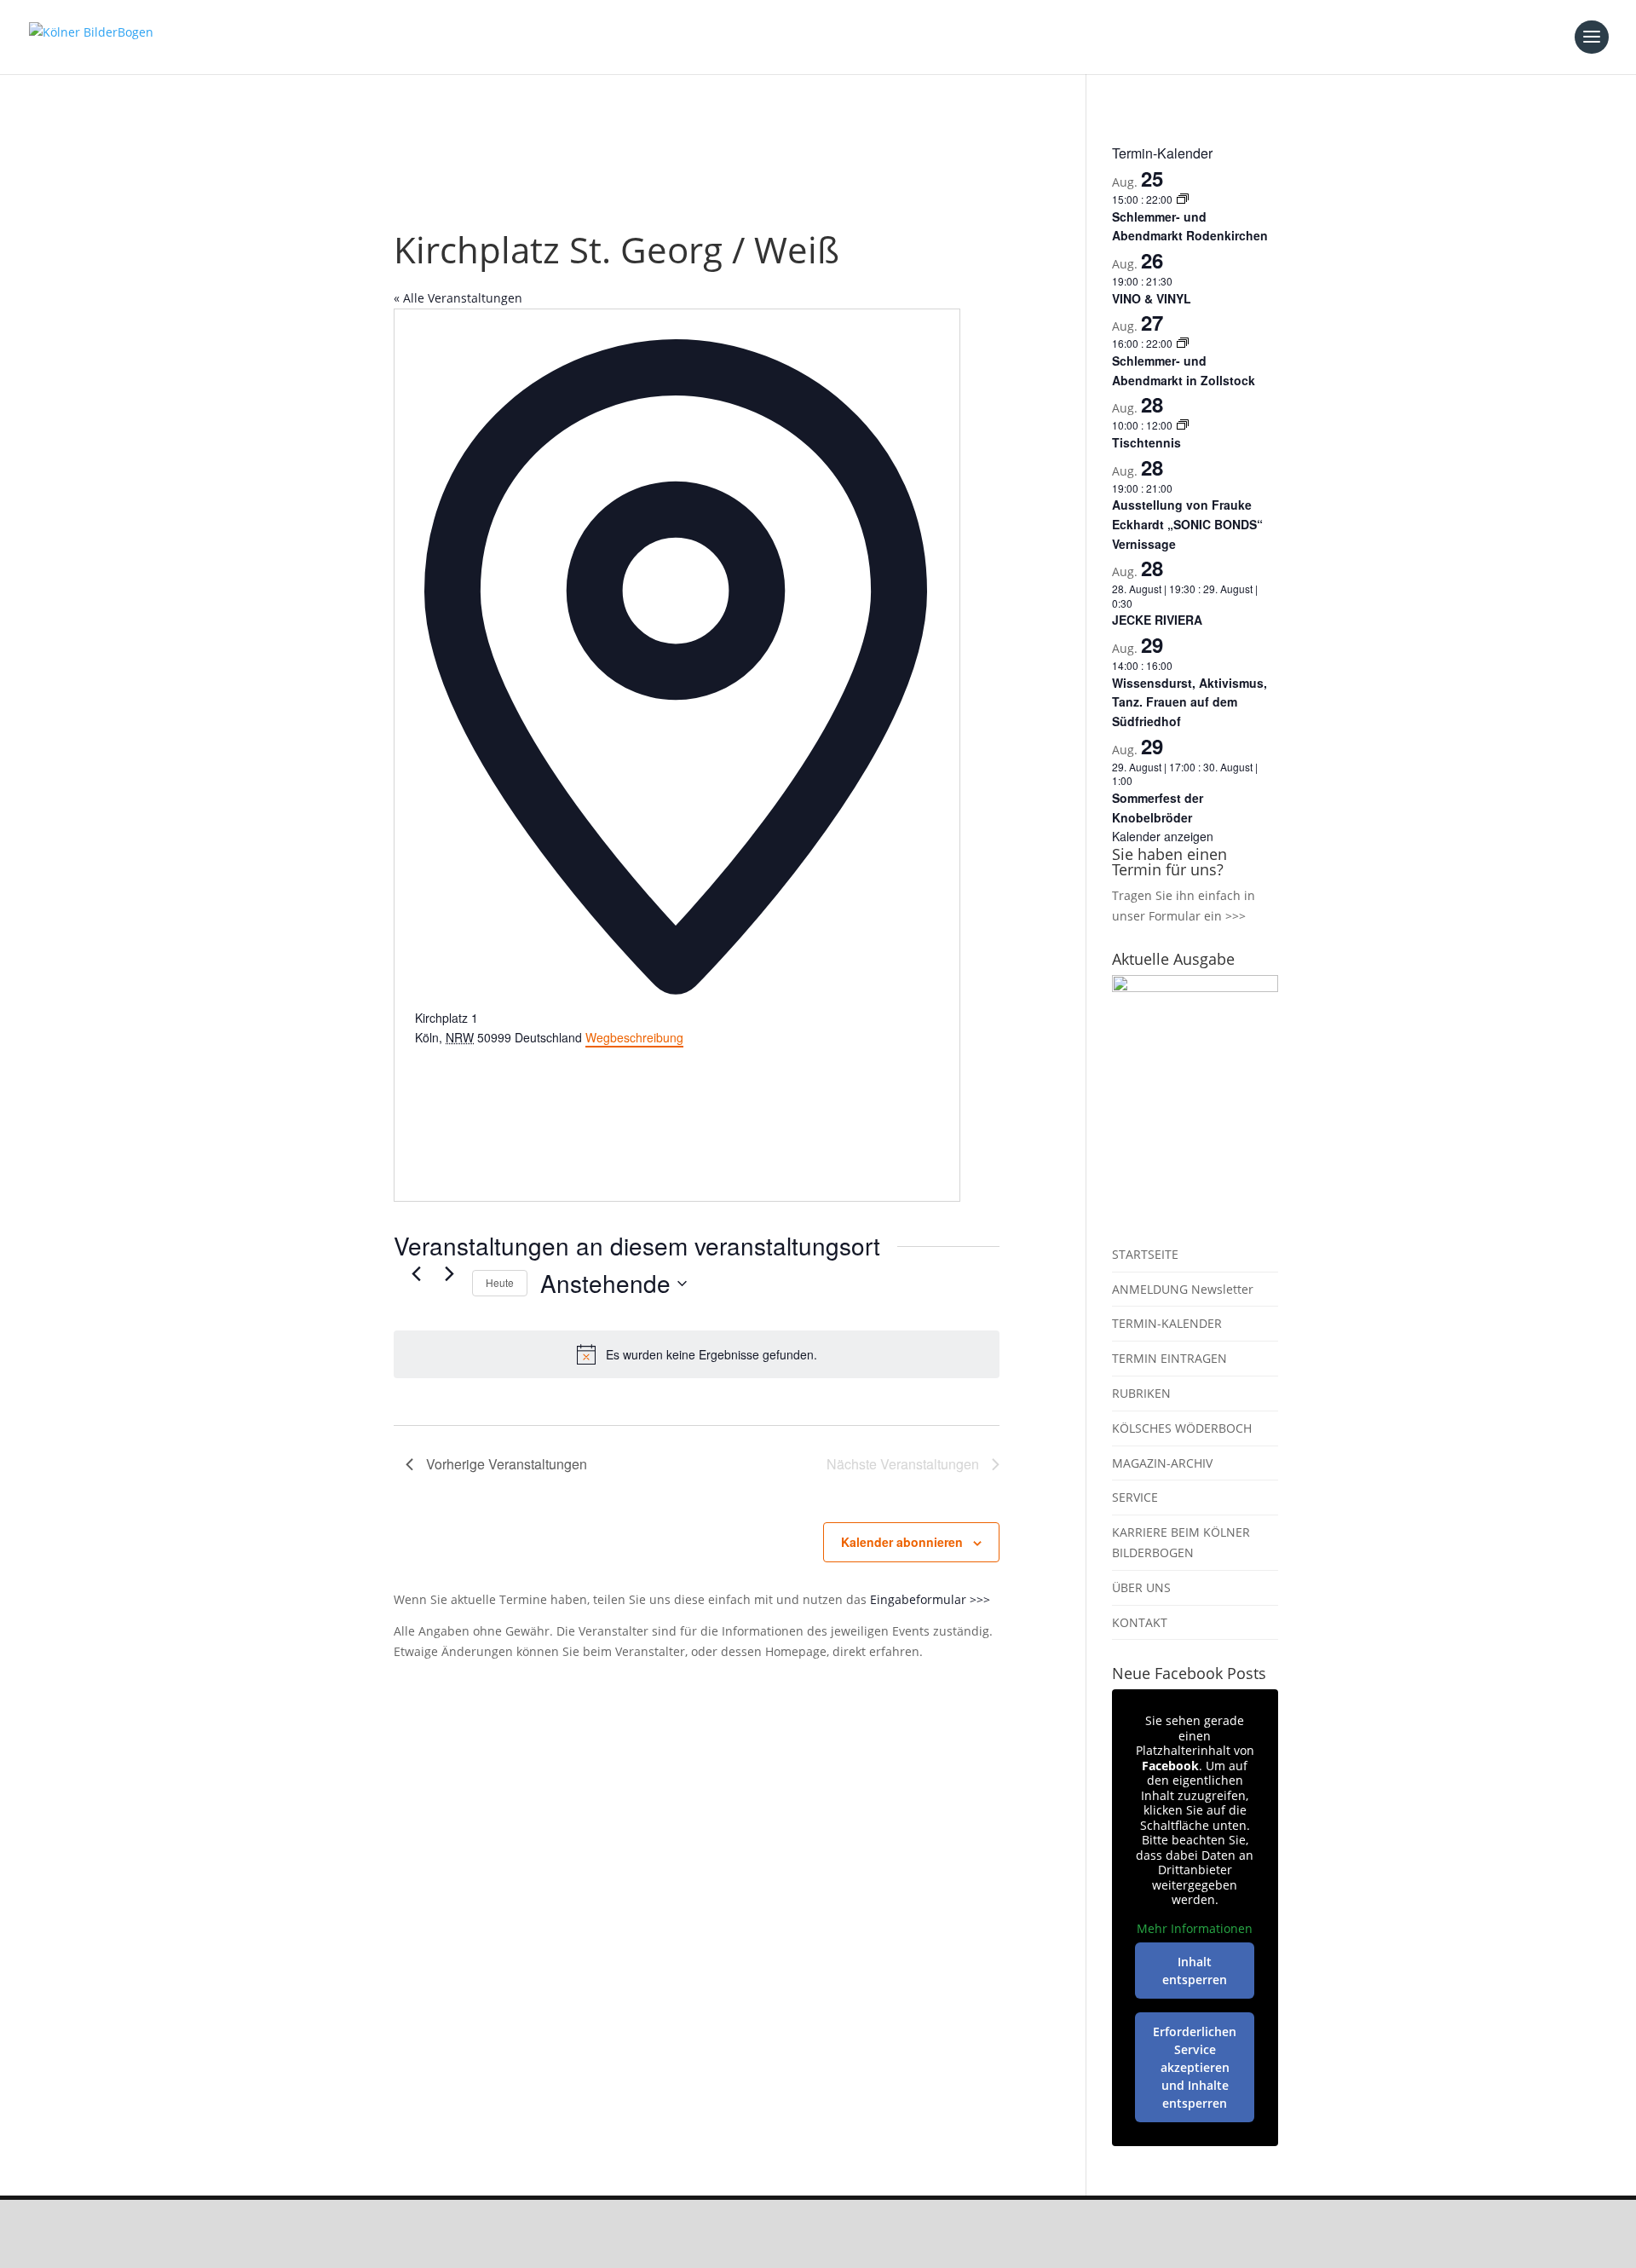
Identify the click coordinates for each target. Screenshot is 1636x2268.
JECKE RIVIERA (1157, 620)
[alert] (697, 1354)
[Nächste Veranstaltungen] (449, 1273)
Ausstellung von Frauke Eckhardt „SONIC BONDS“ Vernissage (1187, 524)
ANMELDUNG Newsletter (1183, 1289)
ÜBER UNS (1141, 1587)
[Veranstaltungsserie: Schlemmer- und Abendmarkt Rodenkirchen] (1183, 199)
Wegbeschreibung (634, 1037)
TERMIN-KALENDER (1167, 1323)
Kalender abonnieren (902, 1542)
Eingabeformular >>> (930, 1599)
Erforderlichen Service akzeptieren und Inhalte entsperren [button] (1195, 2067)
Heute (500, 1282)
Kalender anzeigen (1163, 836)
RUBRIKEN (1141, 1393)
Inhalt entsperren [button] (1195, 1971)
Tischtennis (1146, 442)
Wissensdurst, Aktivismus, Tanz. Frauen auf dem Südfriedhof (1190, 702)
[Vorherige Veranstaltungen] (416, 1273)
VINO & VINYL (1152, 298)
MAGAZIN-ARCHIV (1162, 1463)
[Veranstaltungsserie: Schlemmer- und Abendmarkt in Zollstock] (1183, 343)
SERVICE (1135, 1497)
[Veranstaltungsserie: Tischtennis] (1183, 425)
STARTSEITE (1145, 1254)
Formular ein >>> (1197, 916)
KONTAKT (1140, 1622)
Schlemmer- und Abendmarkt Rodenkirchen (1190, 226)
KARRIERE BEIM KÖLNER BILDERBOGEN (1181, 1542)
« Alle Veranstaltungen (458, 298)
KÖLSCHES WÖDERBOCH (1182, 1428)
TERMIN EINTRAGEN (1169, 1358)
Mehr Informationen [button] (1195, 1929)
